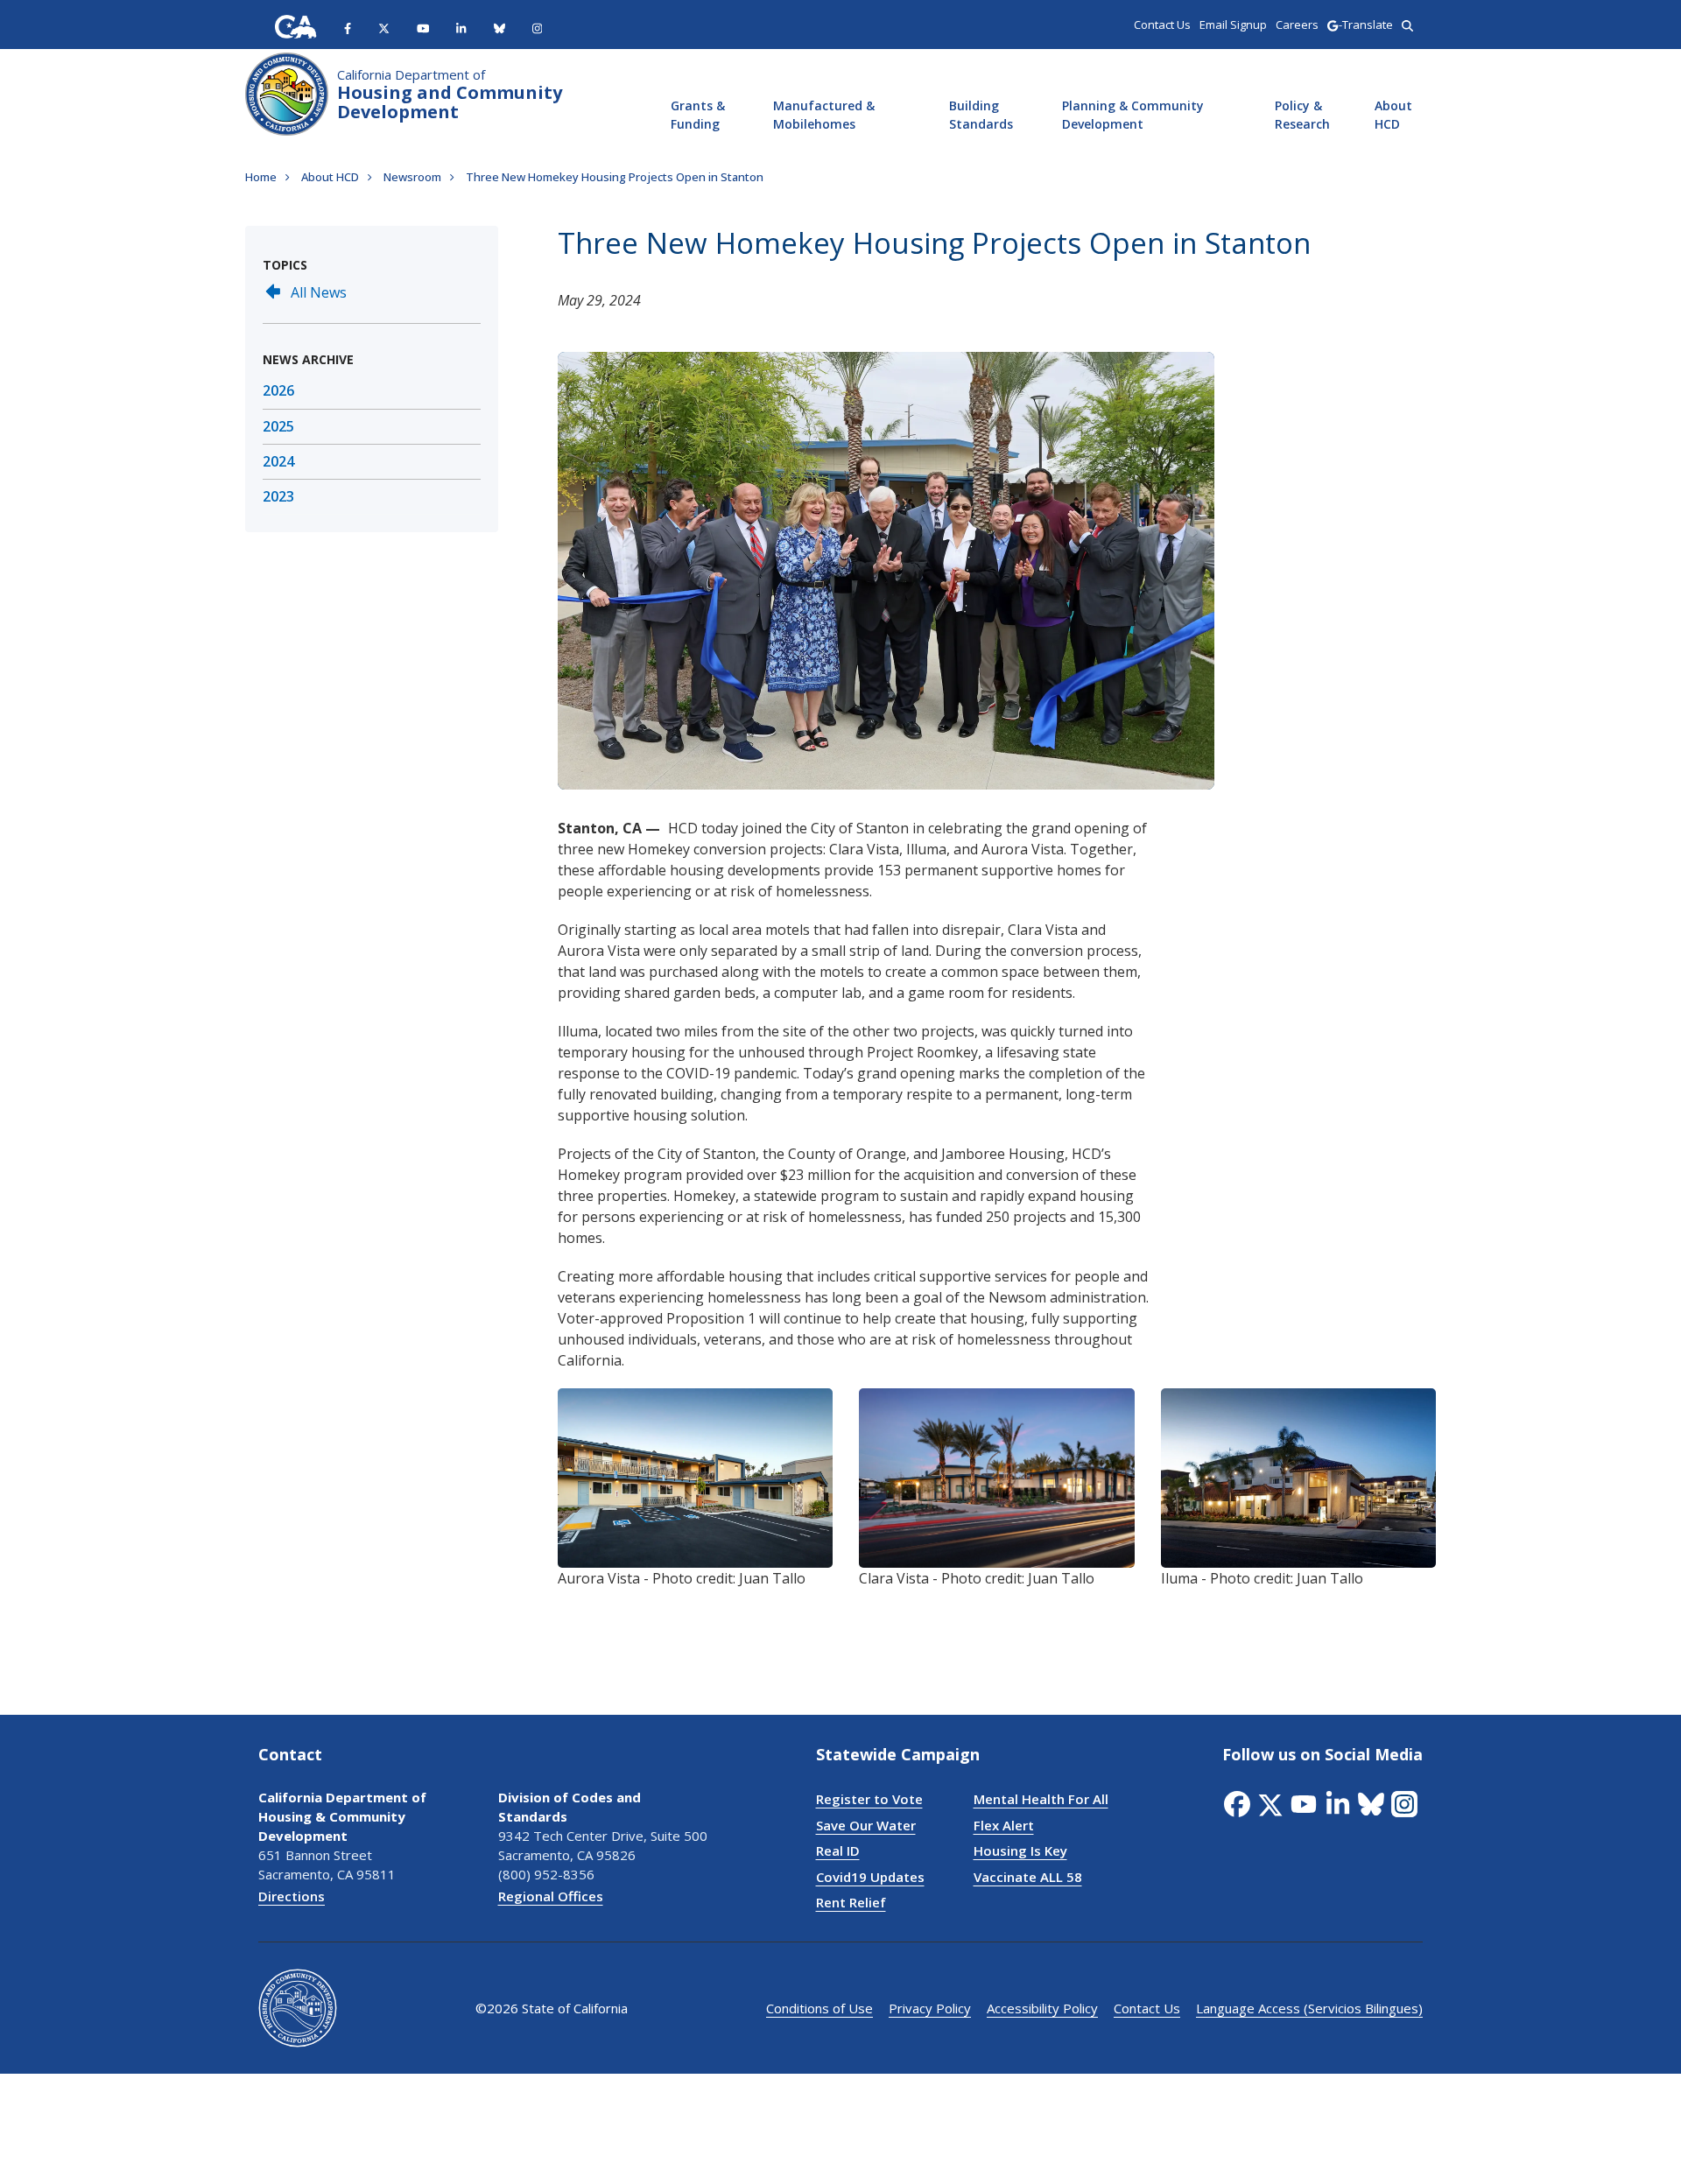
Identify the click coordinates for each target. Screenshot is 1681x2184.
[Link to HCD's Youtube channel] (423, 27)
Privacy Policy (930, 2008)
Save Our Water (866, 1825)
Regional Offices (551, 1896)
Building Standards (981, 115)
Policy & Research (1302, 115)
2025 (278, 426)
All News (319, 292)
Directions (292, 1896)
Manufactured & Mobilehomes (824, 115)
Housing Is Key (1020, 1850)
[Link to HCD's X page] (384, 27)
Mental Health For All (1041, 1799)
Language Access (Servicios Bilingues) (1309, 2008)
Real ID (838, 1850)
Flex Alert (1004, 1825)
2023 (278, 496)
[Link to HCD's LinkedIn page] (461, 27)
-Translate (1365, 25)
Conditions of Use (819, 2008)
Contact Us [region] (1162, 25)
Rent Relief (851, 1902)
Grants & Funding (698, 115)
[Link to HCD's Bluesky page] (499, 27)
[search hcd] (1407, 25)
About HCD (1393, 115)
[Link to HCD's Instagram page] (537, 27)
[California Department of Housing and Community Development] (287, 92)
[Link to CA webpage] (296, 27)
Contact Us (1147, 2008)
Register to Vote (869, 1799)
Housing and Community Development (450, 95)
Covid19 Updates (870, 1877)
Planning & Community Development (1133, 115)
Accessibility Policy (1042, 2008)
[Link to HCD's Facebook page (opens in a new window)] (1239, 1804)
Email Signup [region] (1233, 25)
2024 (278, 461)
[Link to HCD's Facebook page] (348, 27)
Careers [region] (1297, 25)
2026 (278, 390)
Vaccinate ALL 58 (1028, 1877)
